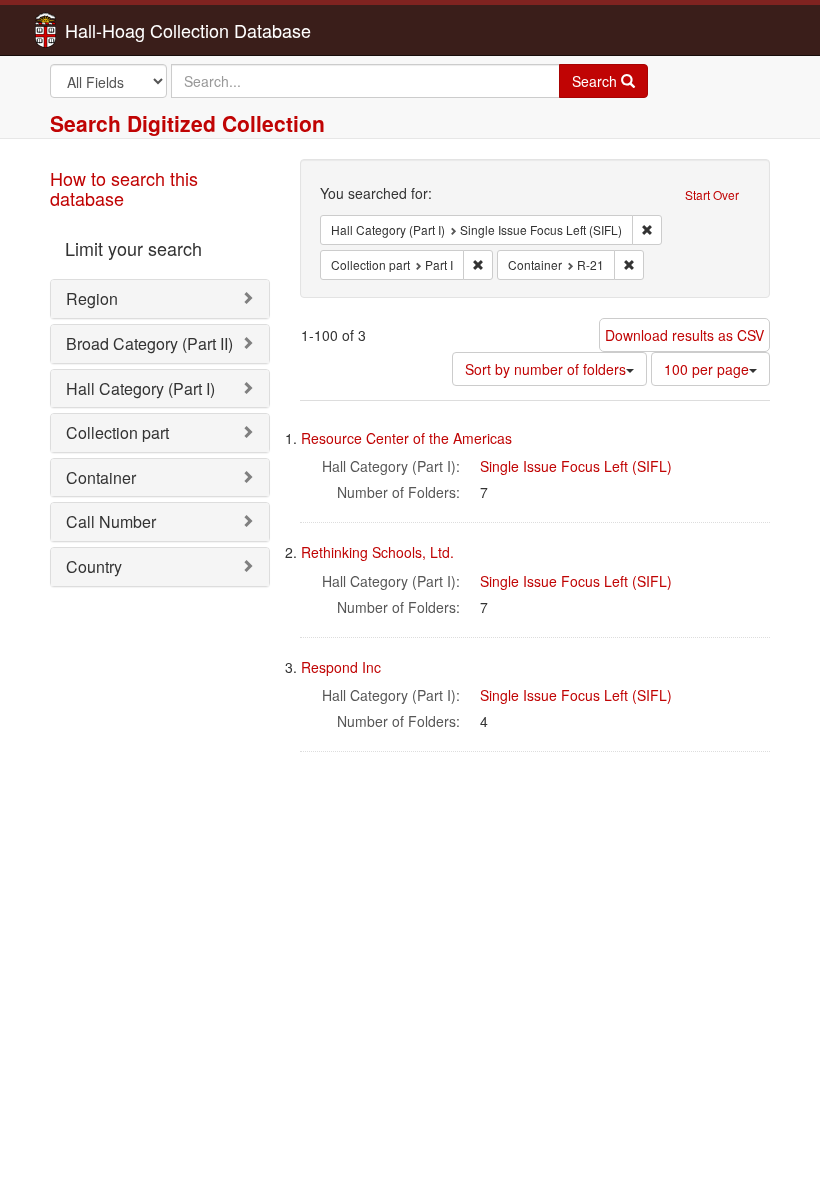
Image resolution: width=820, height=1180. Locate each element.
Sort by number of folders (545, 369)
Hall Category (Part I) (140, 388)
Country (94, 566)
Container (101, 477)
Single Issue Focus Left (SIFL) (576, 466)
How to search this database (124, 188)
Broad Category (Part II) (149, 343)
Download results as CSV (684, 335)
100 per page (706, 369)
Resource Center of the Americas (406, 438)
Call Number (111, 521)
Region (92, 298)
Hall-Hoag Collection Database (125, 30)
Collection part (117, 432)
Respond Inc (341, 667)
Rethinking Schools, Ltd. (377, 552)
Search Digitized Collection (187, 123)
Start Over (712, 194)
